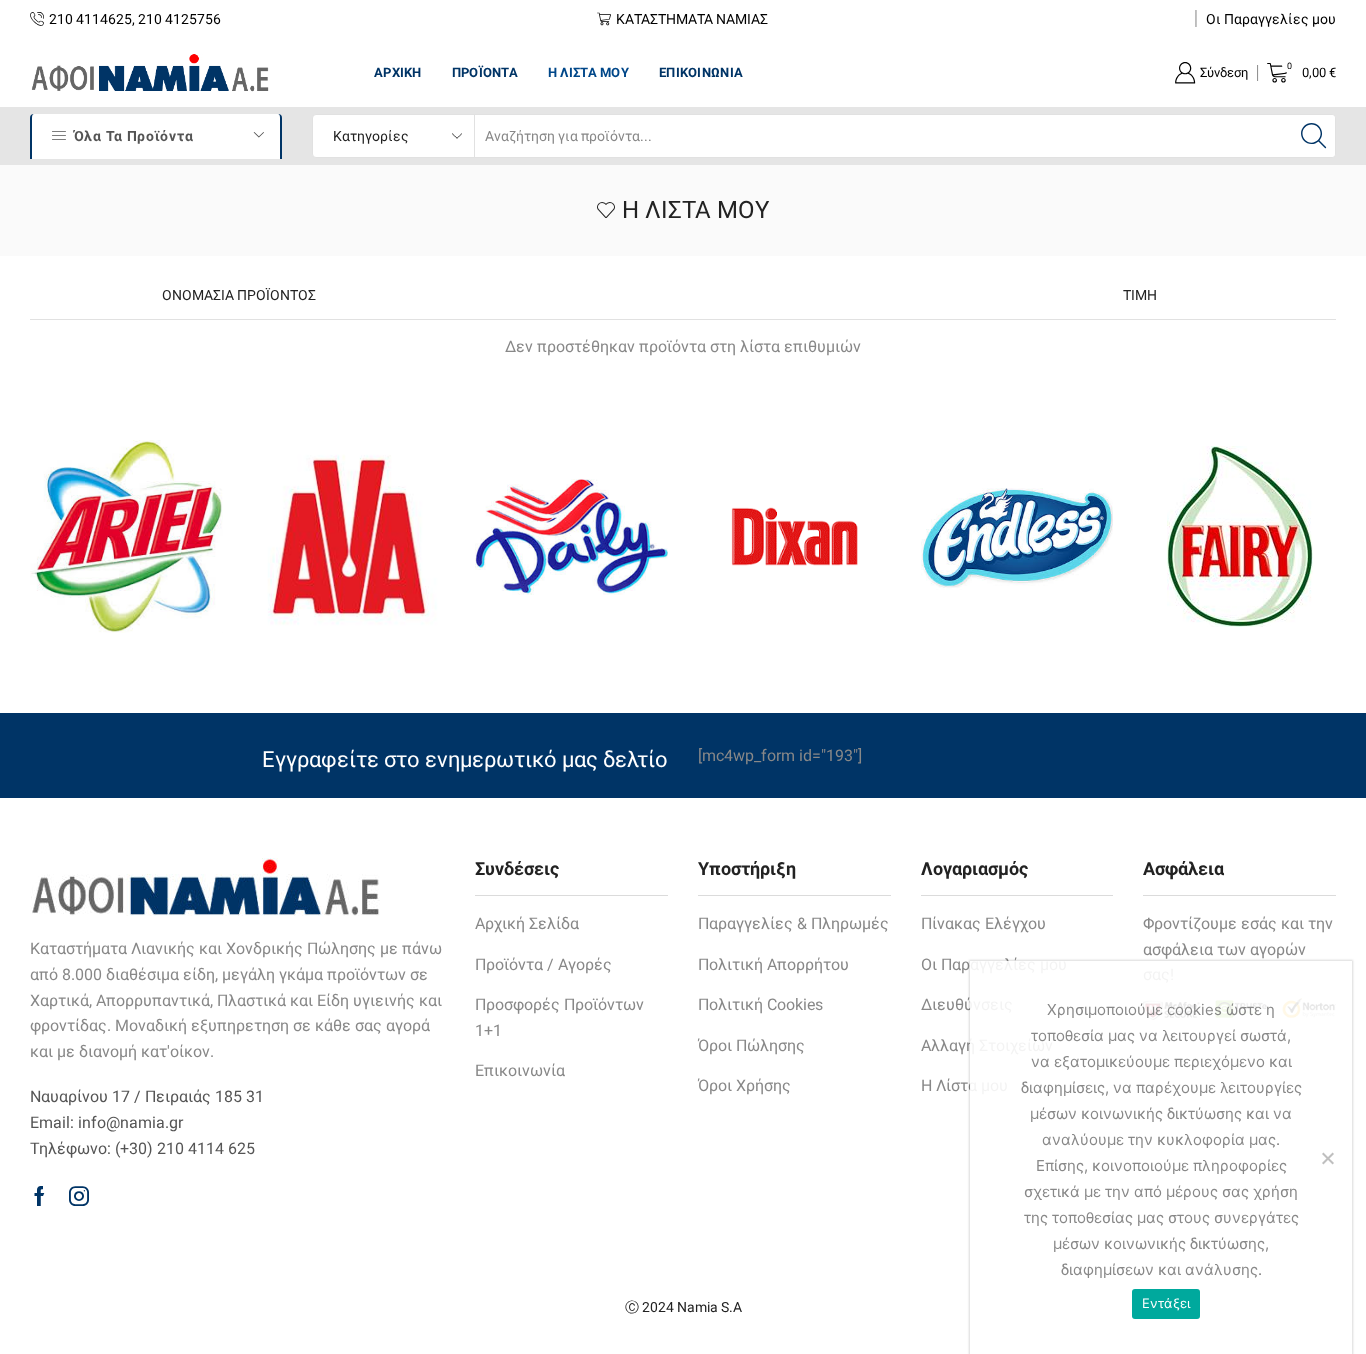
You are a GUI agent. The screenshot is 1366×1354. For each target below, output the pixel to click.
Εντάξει (1166, 1303)
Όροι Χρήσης (744, 1085)
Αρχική (398, 72)
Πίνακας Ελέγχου (983, 923)
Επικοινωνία (701, 72)
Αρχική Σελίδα (527, 923)
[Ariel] (126, 536)
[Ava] (349, 536)
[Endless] (1017, 536)
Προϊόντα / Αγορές (543, 964)
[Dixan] (794, 536)
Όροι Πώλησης (751, 1045)
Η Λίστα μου (588, 72)
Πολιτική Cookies (760, 1004)
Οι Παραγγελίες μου (1271, 19)
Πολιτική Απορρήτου (773, 964)
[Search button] (1314, 136)
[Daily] (571, 537)
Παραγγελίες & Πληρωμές (793, 923)
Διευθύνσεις (967, 1004)
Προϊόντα (485, 72)
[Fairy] (1239, 536)
